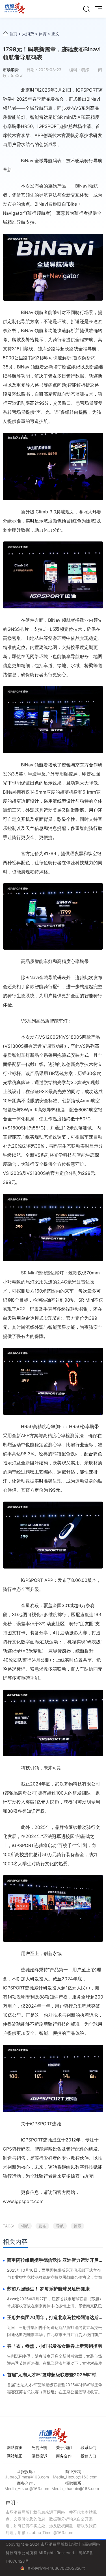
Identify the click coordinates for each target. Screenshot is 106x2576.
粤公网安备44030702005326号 (56, 2568)
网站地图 (15, 2456)
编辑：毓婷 (79, 70)
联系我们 (88, 2447)
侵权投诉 (39, 2456)
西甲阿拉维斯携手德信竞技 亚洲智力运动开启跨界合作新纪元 (55, 2260)
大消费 (28, 34)
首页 (13, 34)
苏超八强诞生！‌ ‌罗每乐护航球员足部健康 (48, 2289)
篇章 (77, 2226)
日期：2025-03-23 (44, 70)
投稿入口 (88, 2456)
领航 (25, 2226)
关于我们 (64, 2447)
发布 (42, 2226)
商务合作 (64, 2456)
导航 (60, 2226)
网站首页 (15, 2447)
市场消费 (11, 70)
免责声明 (39, 2447)
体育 (43, 34)
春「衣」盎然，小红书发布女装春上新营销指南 (55, 2346)
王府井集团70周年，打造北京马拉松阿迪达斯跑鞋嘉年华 (55, 2318)
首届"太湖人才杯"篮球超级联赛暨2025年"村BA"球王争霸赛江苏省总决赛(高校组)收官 (52, 2375)
